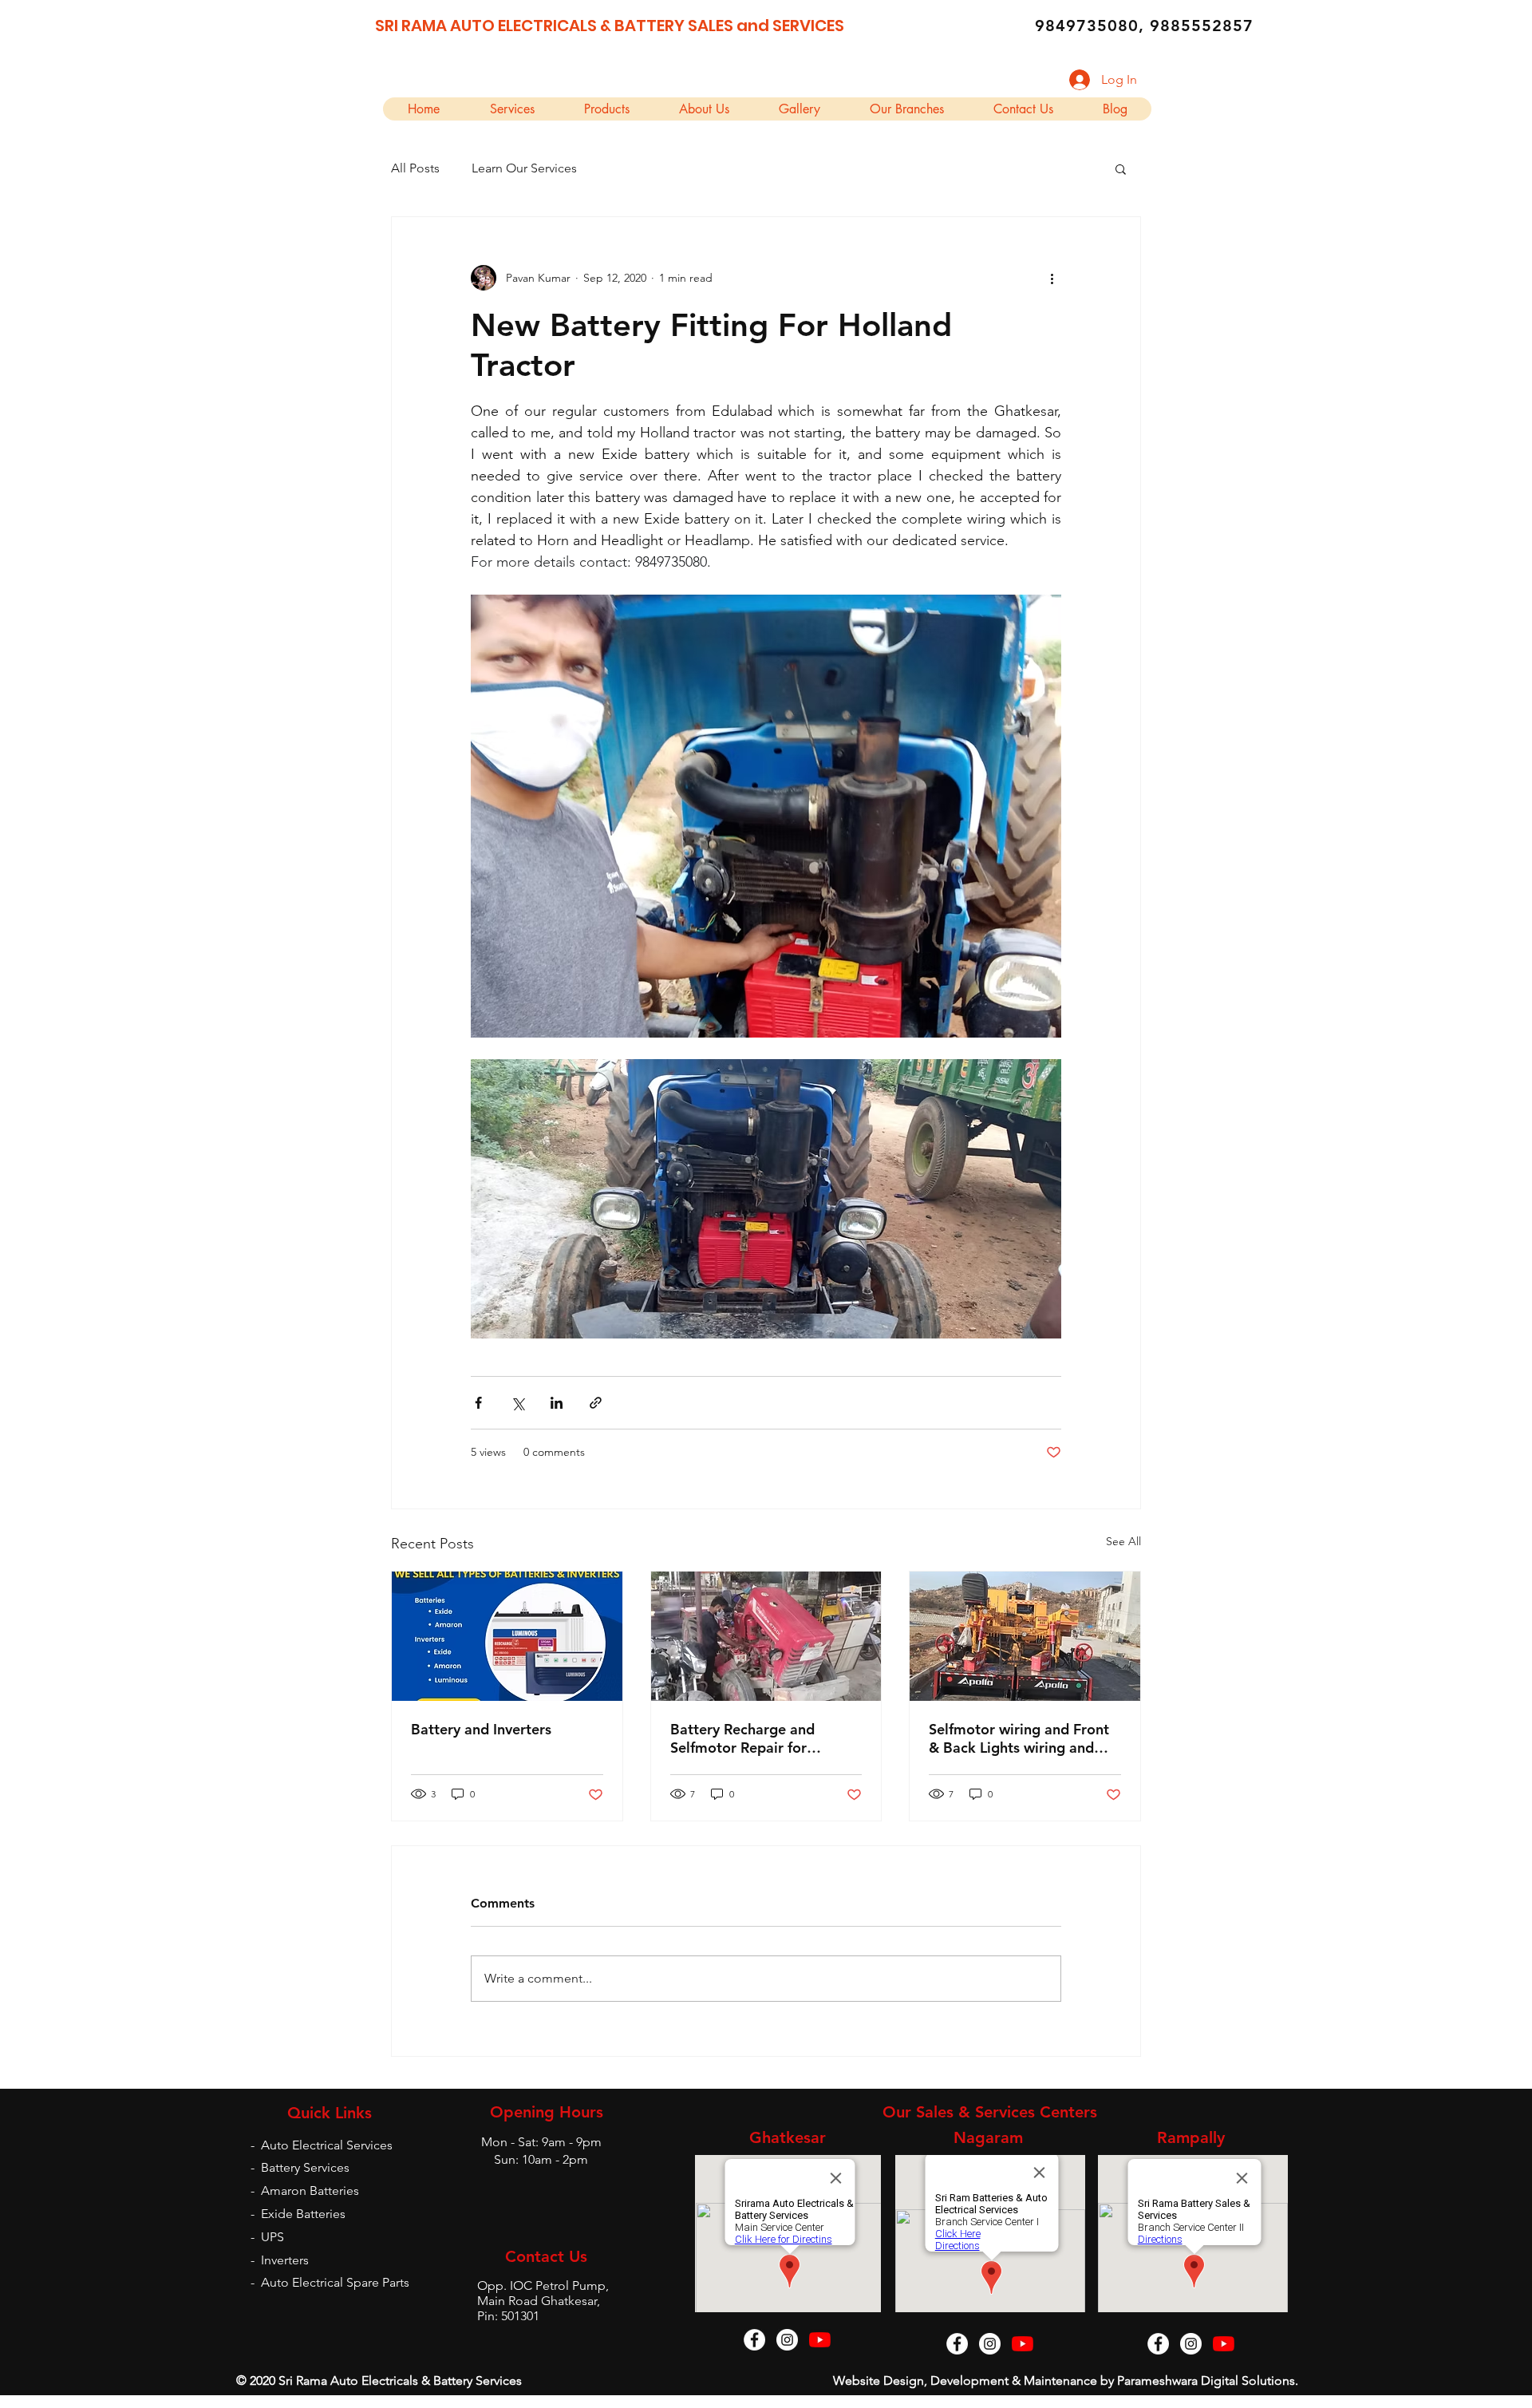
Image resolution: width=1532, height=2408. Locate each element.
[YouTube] (820, 2340)
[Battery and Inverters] (507, 1636)
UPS (272, 2237)
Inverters (285, 2260)
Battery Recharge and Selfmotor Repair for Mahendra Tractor (742, 1738)
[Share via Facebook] (478, 1403)
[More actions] (1052, 278)
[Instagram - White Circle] (787, 2340)
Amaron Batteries (310, 2191)
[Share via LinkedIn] (557, 1403)
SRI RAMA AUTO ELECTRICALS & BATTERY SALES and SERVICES (610, 26)
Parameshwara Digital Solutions (1206, 2380)
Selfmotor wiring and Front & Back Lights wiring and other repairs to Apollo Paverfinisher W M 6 (1019, 1738)
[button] (1121, 168)
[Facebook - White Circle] (754, 2340)
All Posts (415, 168)
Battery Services (305, 2167)
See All (1123, 1541)
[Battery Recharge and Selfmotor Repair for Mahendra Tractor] (766, 1636)
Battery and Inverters (481, 1729)
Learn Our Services (524, 168)
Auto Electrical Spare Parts (335, 2282)
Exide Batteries (303, 2214)
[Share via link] (596, 1403)
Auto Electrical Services (327, 2145)
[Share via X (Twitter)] (517, 1403)
